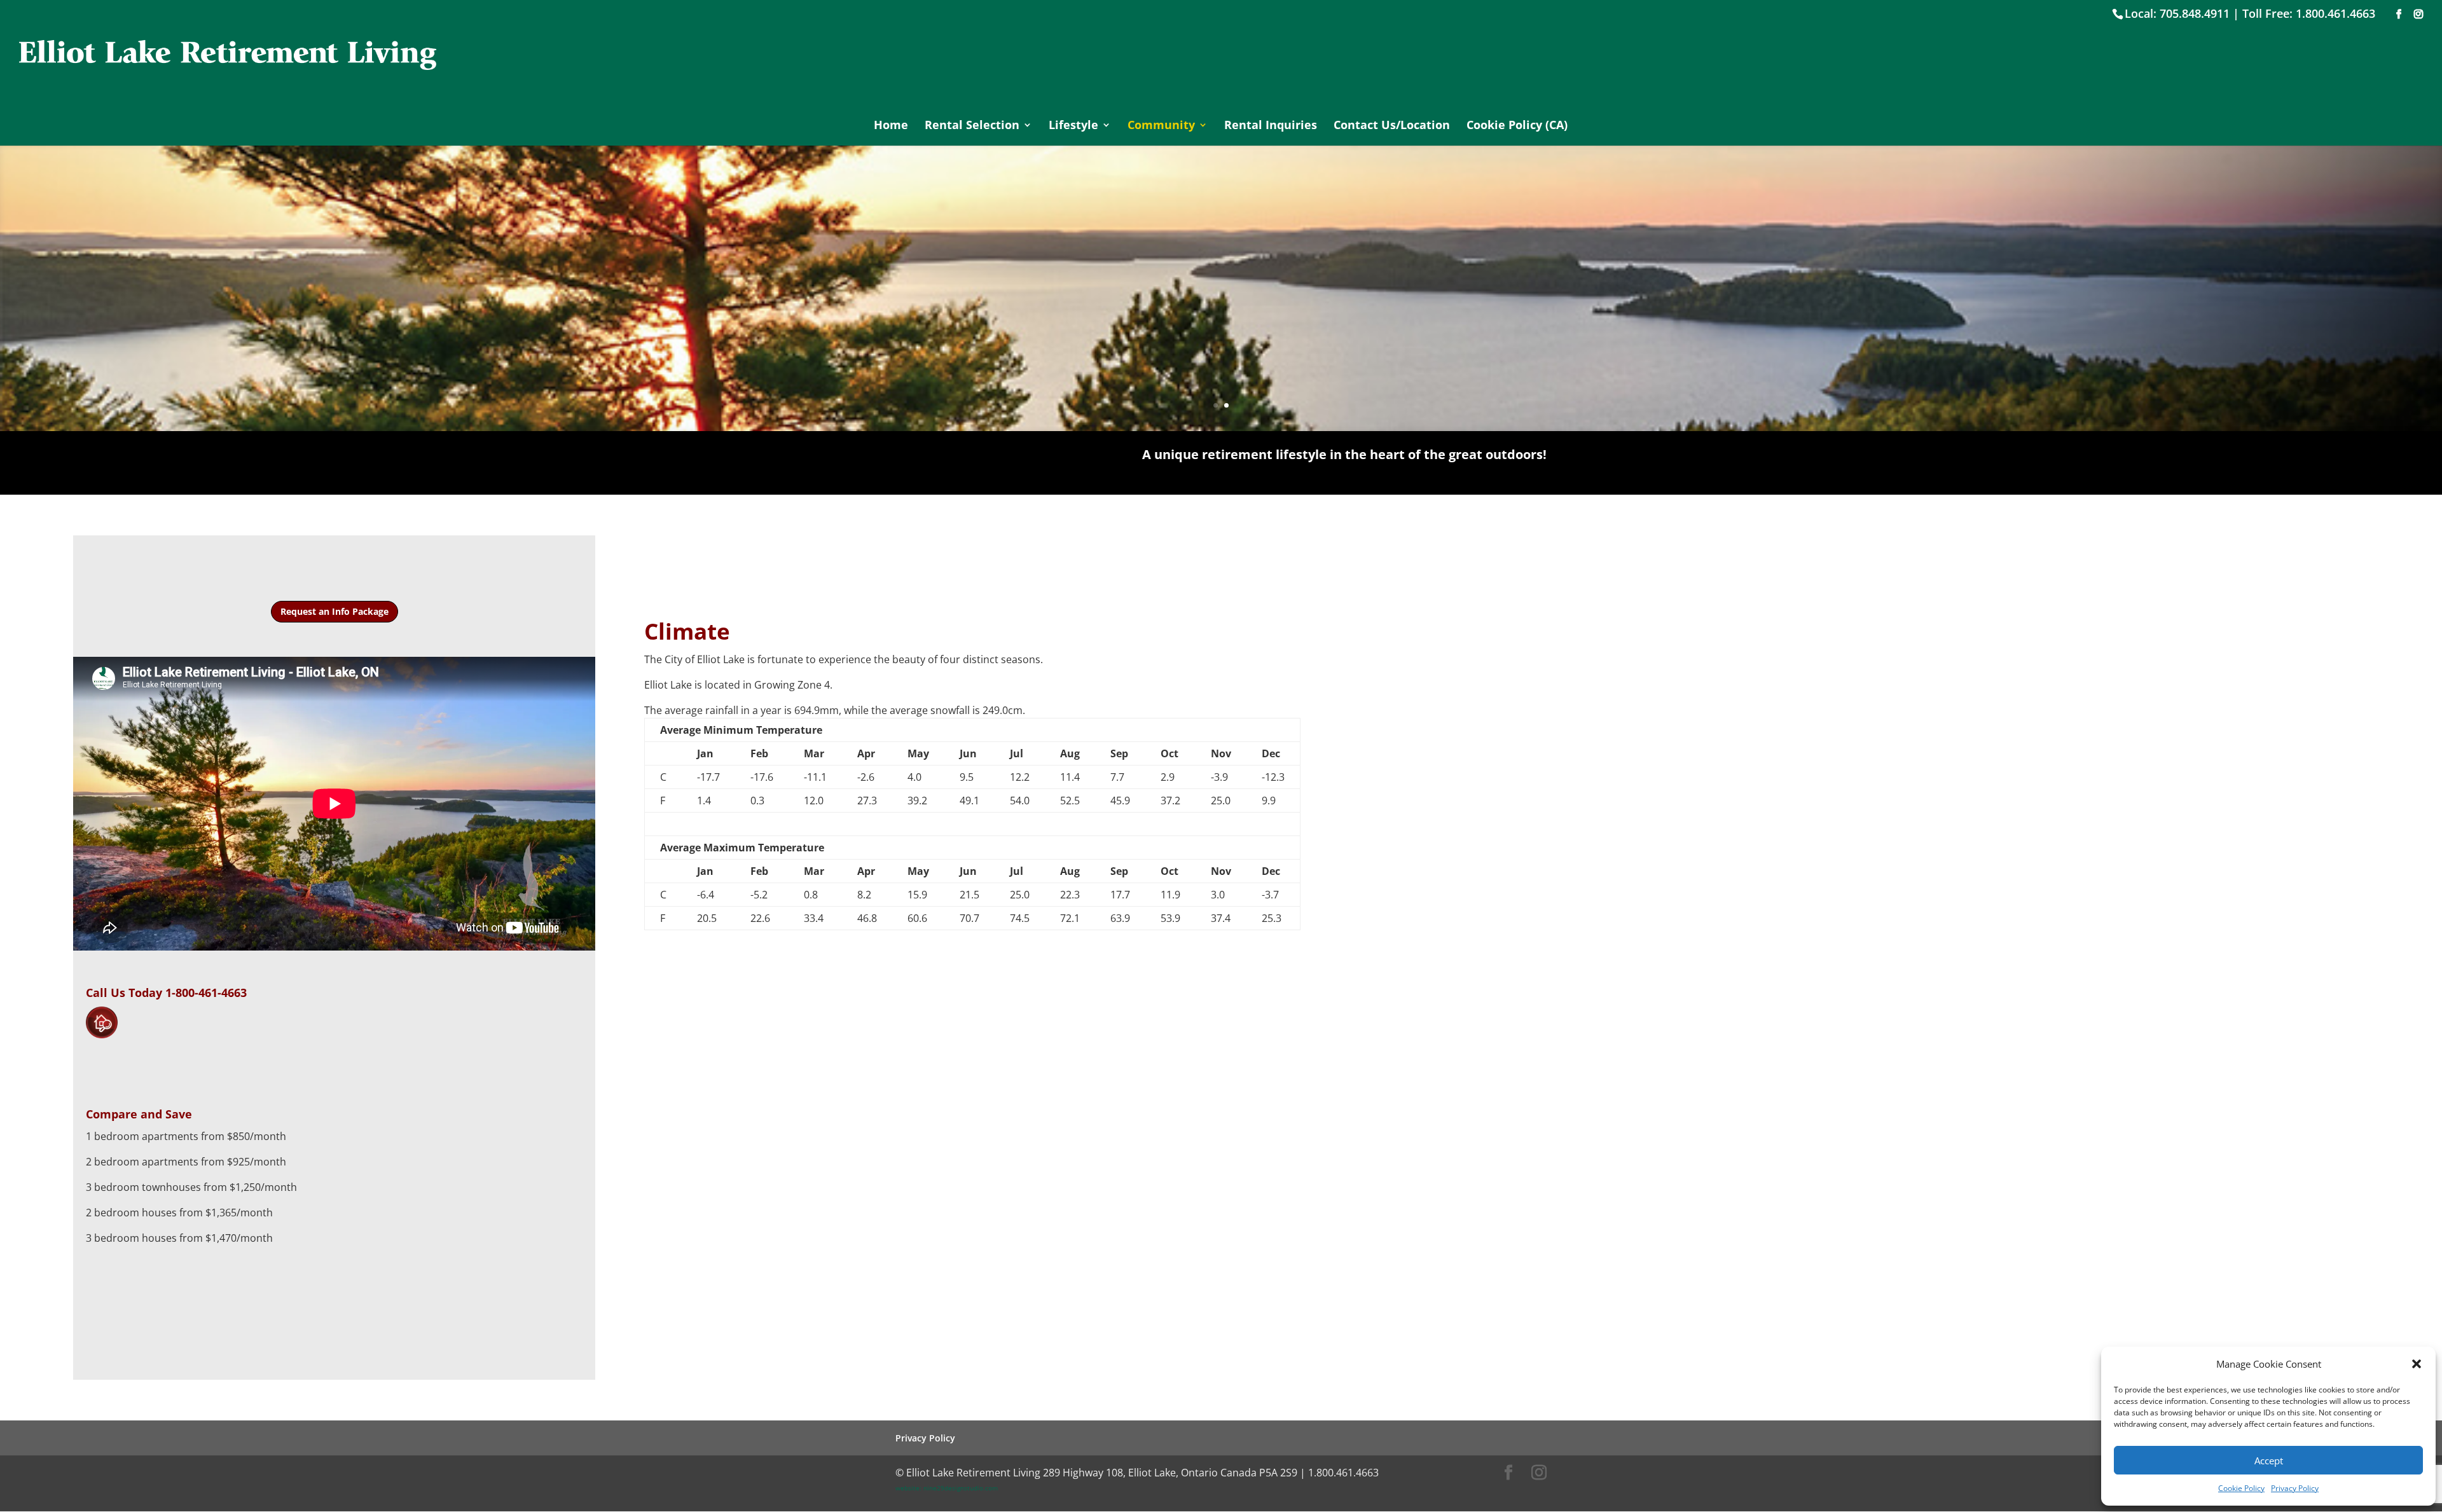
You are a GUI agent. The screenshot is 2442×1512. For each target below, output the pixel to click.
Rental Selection (972, 126)
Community (1161, 126)
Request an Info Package (335, 611)
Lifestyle (1073, 126)
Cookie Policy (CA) (1517, 126)
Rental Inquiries (1271, 126)
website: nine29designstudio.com (947, 1488)
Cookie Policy (2241, 1488)
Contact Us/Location (1392, 126)
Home (891, 126)
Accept (2269, 1460)
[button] (2417, 1364)
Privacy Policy (2295, 1488)
